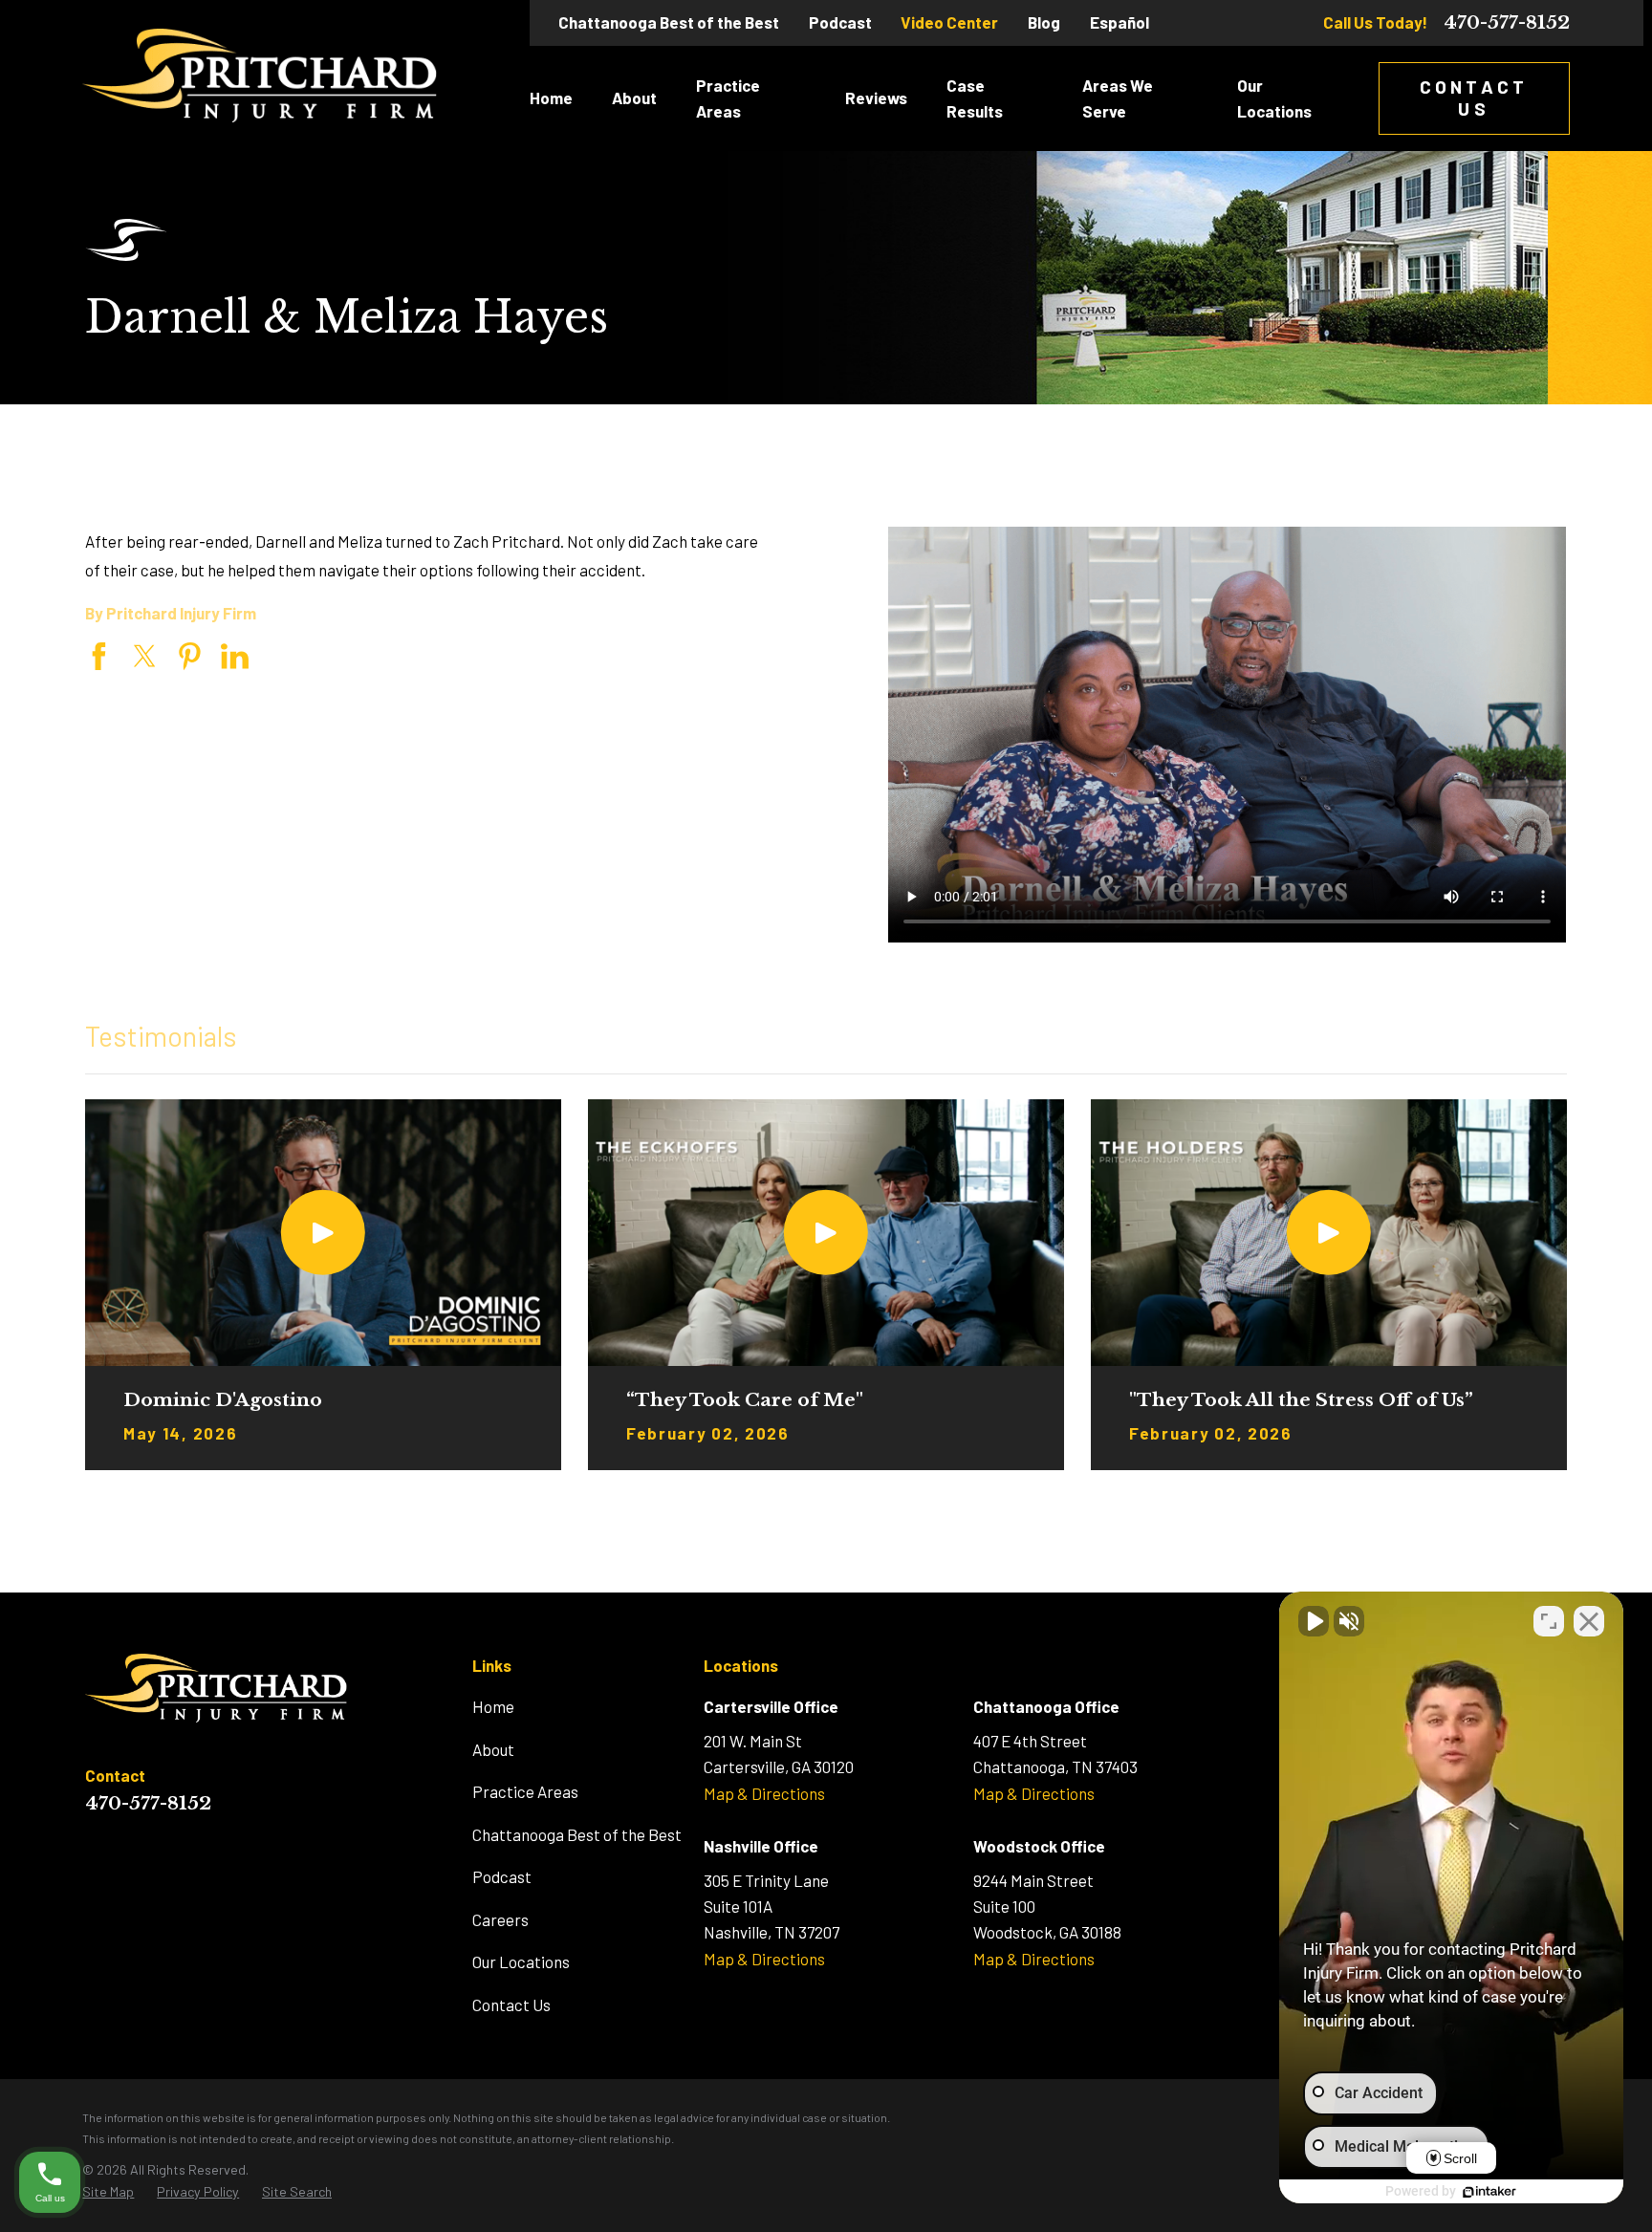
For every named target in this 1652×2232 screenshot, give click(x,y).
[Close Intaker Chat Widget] (1589, 1621)
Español (1119, 22)
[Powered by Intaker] (1489, 2192)
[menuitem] (108, 2192)
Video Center (949, 22)
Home (493, 1706)
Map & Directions (764, 1793)
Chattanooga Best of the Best (669, 22)
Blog (1044, 22)
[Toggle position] (1549, 1621)
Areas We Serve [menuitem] (1118, 98)
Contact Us (1474, 98)
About (493, 1749)
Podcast (840, 22)
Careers (500, 1919)
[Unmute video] (1314, 1621)
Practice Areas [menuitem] (728, 98)
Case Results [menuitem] (975, 98)
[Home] (260, 76)
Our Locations (521, 1961)
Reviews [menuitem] (876, 98)
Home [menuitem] (551, 98)
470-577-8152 (1507, 22)
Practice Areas (525, 1791)
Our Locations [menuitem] (1274, 98)
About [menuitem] (634, 98)
